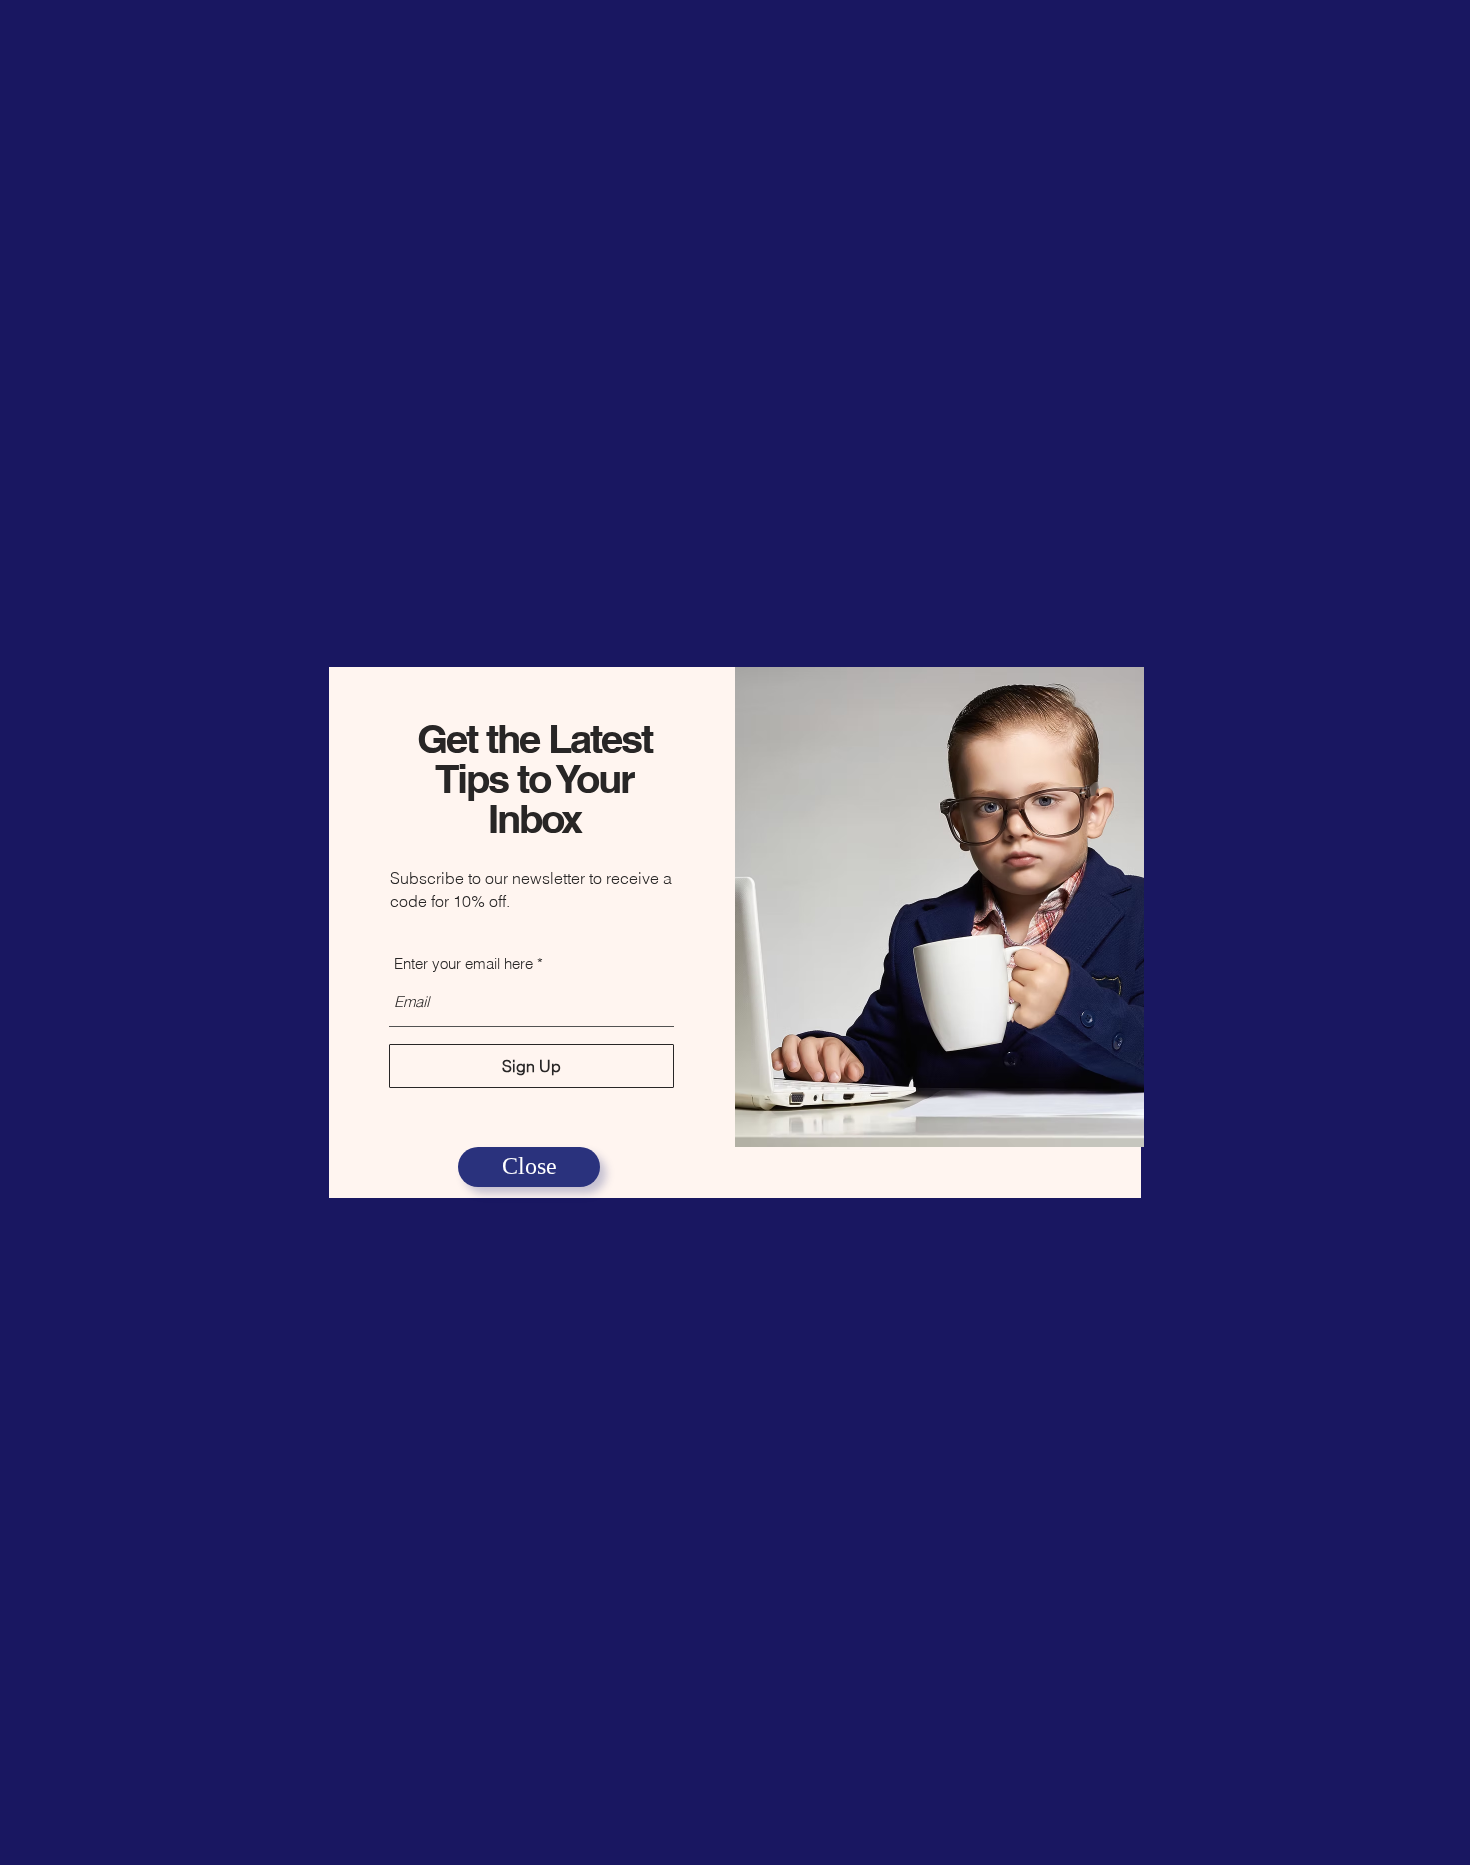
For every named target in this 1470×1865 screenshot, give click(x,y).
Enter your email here (463, 963)
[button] (529, 1167)
